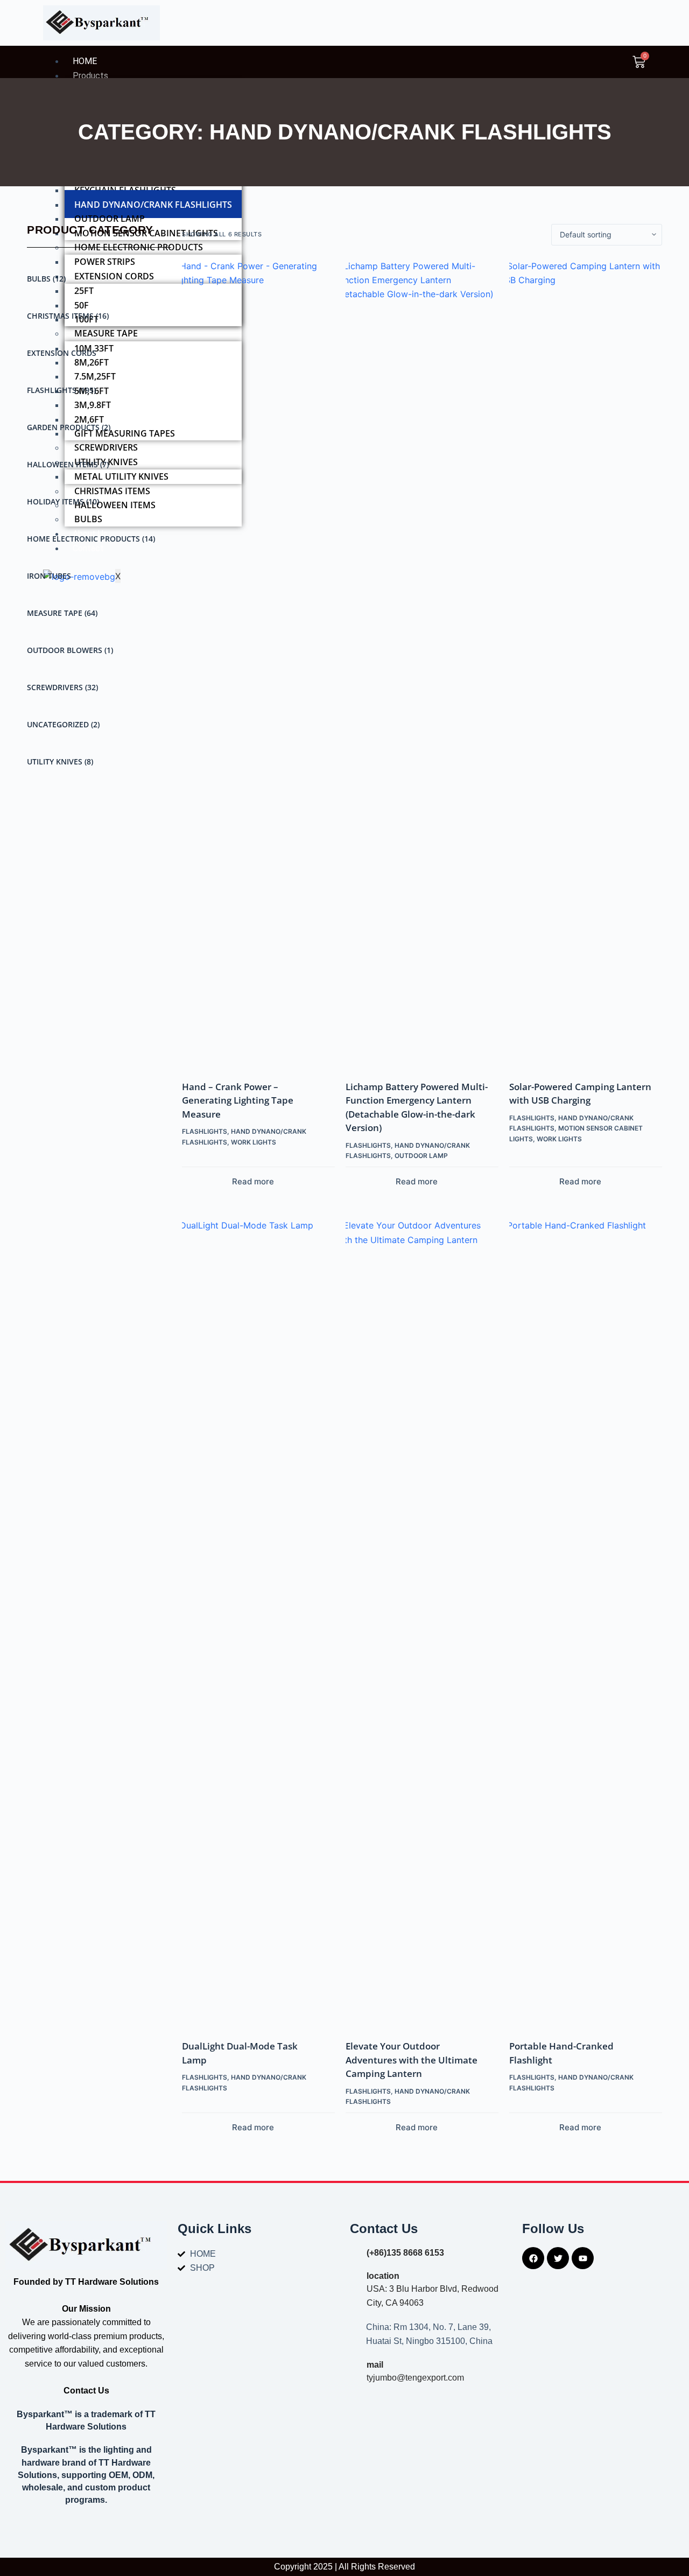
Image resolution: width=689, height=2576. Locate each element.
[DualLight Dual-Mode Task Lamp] (253, 1622)
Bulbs (46, 279)
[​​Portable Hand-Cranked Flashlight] (580, 1622)
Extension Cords (62, 353)
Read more (253, 1181)
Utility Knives (60, 761)
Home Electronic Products (91, 539)
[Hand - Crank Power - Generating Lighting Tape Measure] (253, 663)
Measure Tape (62, 613)
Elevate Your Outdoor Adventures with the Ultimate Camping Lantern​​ (412, 2060)
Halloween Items (68, 464)
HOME (85, 61)
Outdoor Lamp (421, 1156)
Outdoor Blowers (70, 650)
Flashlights (61, 390)
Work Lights (254, 1142)
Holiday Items (63, 501)
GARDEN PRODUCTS (69, 427)
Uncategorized (63, 724)
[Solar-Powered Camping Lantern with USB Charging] (580, 663)
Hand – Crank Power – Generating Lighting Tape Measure (238, 1100)
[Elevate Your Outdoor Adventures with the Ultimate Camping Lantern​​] (417, 1622)
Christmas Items (68, 316)
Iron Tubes (49, 576)
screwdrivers (62, 687)
